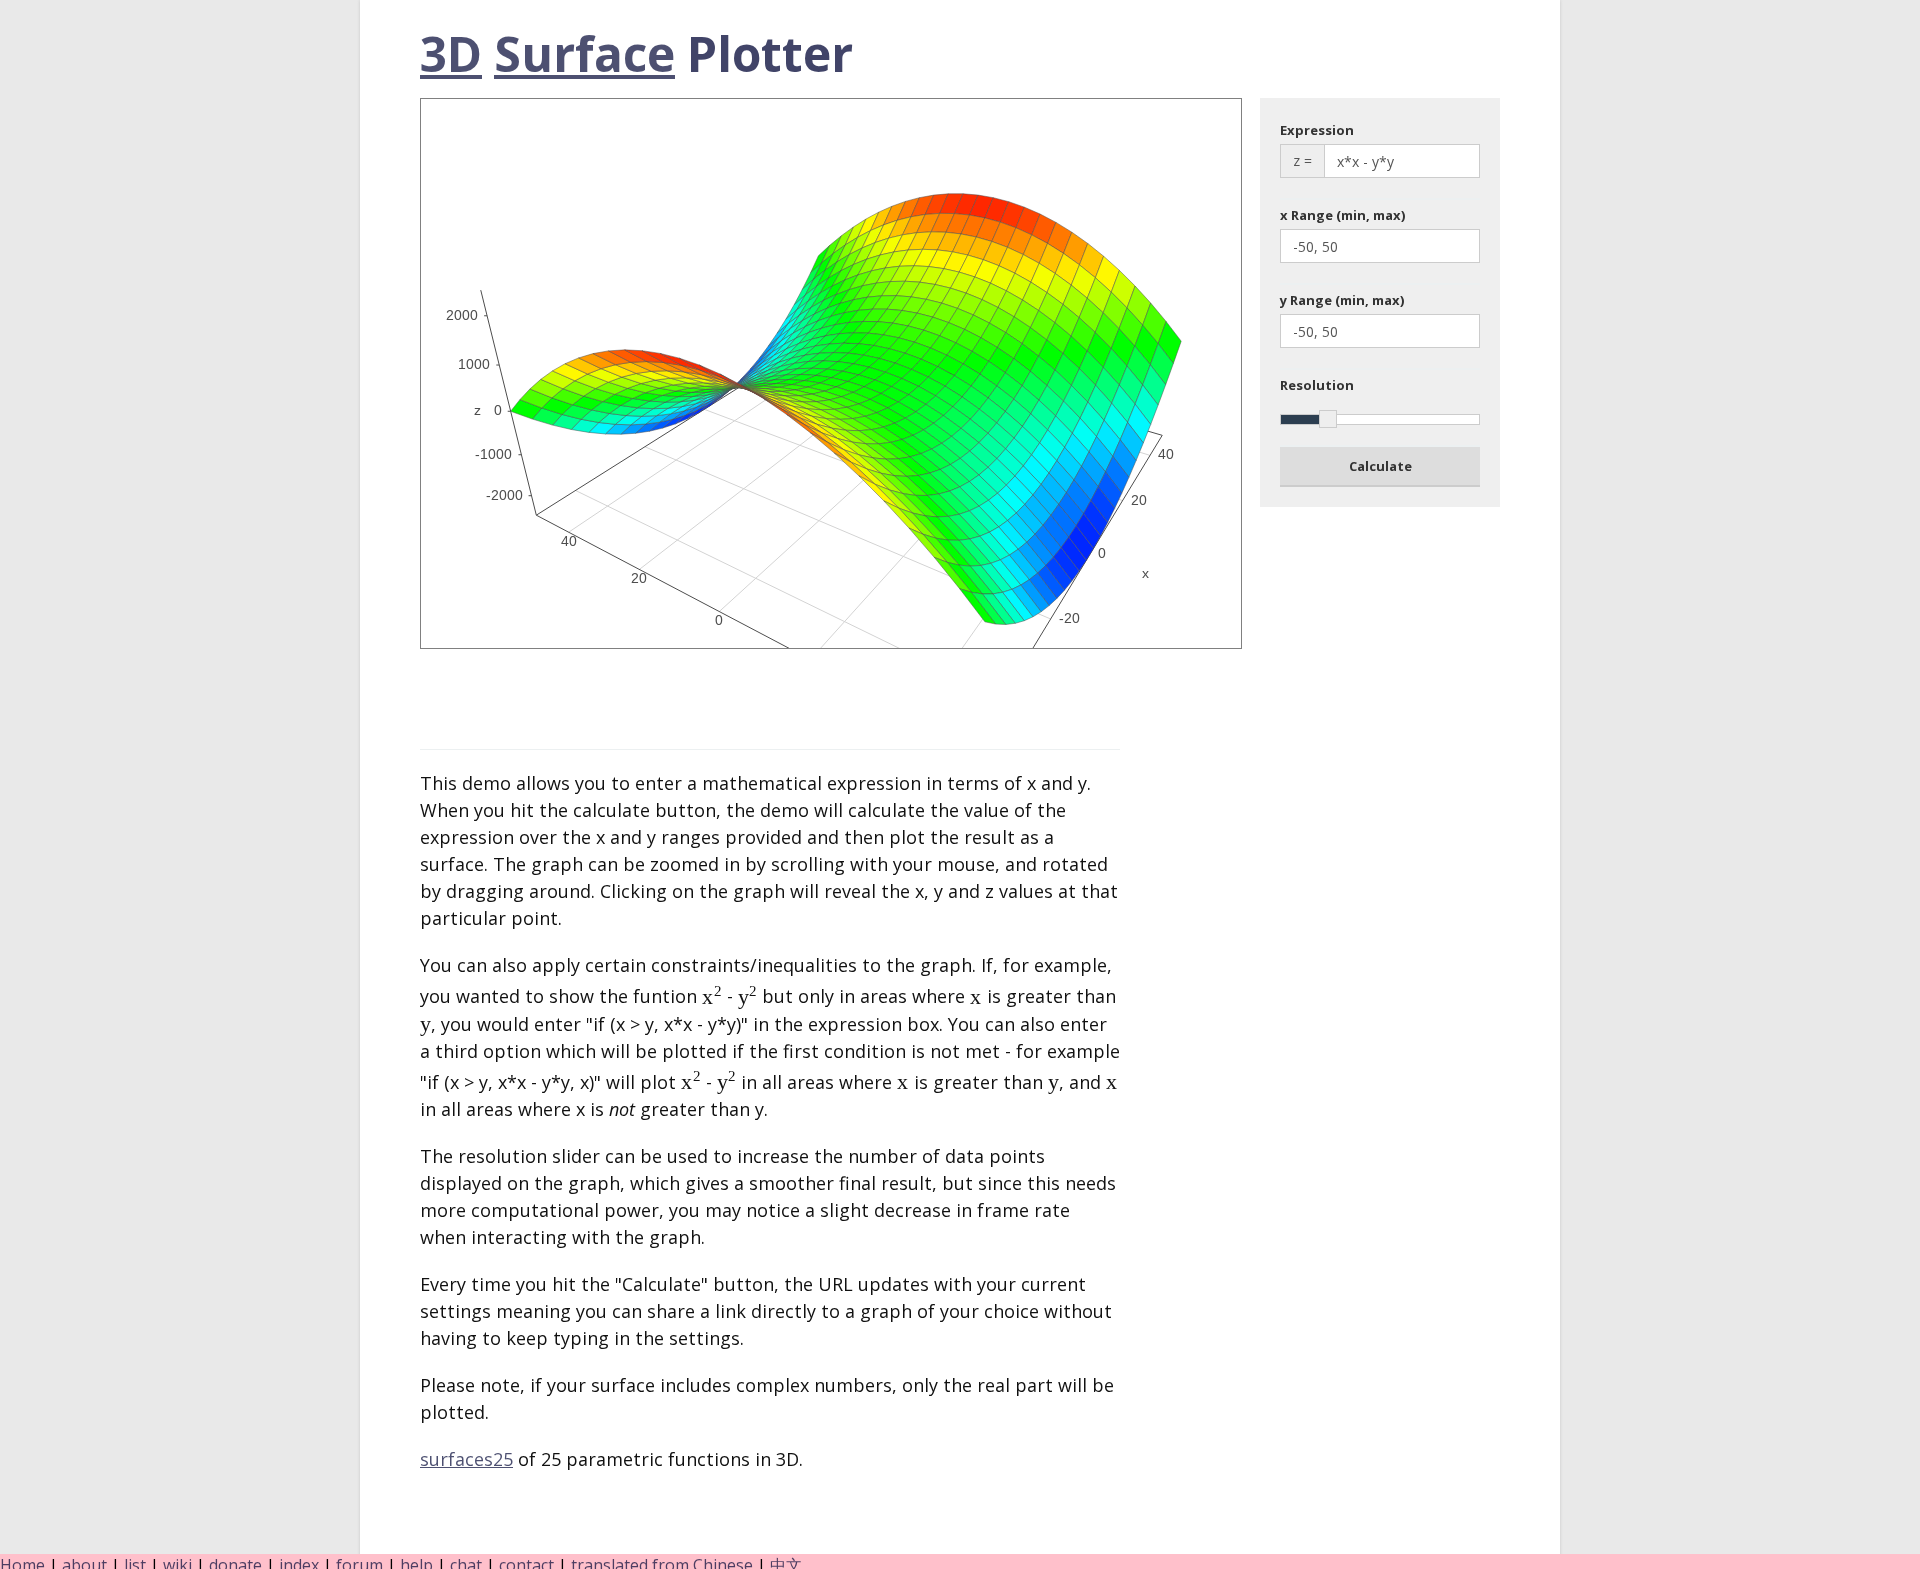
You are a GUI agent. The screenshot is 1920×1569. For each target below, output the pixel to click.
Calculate (1380, 466)
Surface (584, 53)
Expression (1317, 130)
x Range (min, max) (1342, 215)
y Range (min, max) (1342, 300)
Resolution (1317, 385)
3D (451, 53)
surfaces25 (466, 1459)
